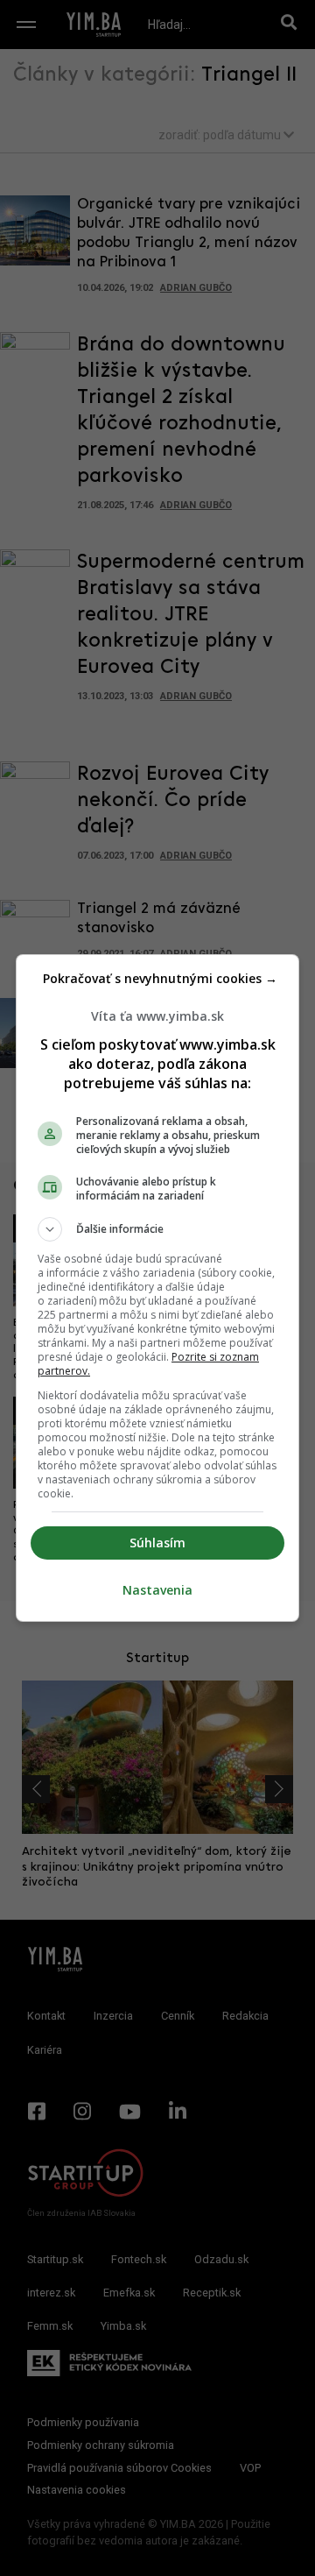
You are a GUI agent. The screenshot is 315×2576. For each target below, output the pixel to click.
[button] (157, 1229)
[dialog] (157, 1288)
